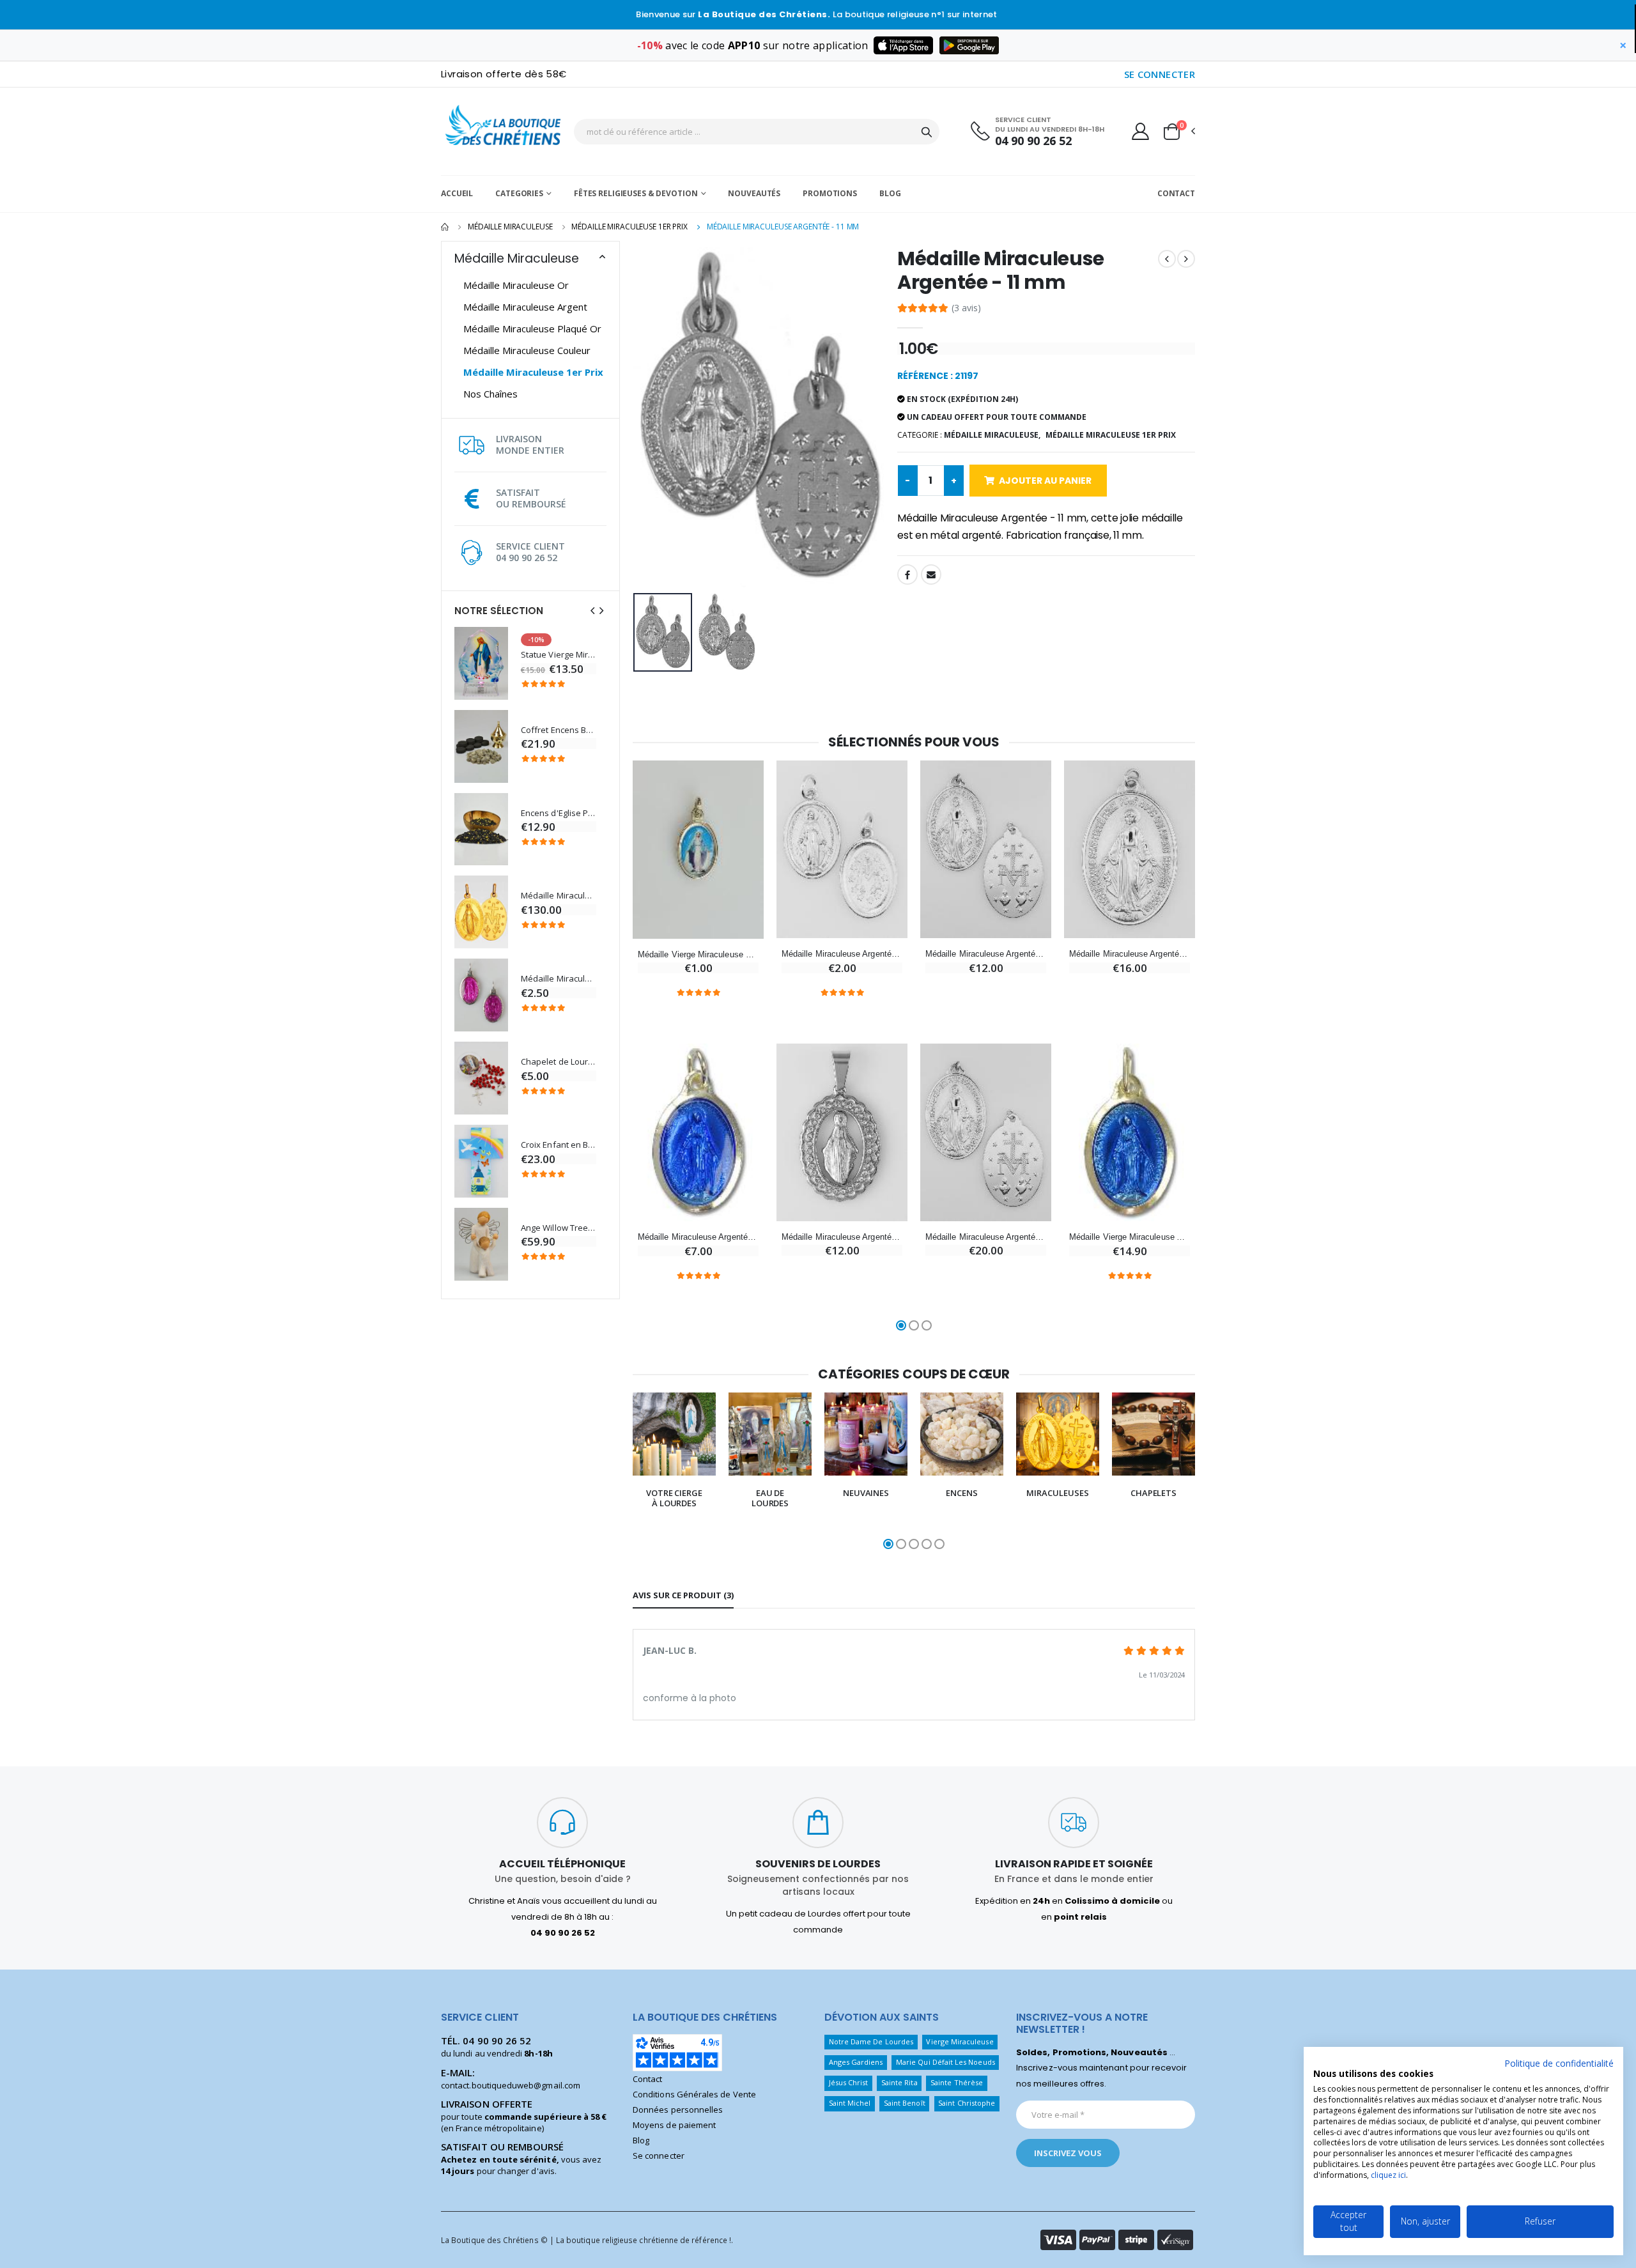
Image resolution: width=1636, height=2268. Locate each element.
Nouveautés (754, 193)
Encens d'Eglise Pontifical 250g (559, 813)
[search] (927, 132)
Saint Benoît (905, 2103)
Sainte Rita (899, 2082)
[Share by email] (931, 575)
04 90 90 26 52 (1033, 141)
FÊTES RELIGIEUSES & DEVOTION (636, 193)
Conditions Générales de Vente (694, 2094)
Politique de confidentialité (1559, 2063)
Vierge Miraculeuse (960, 2041)
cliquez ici (1388, 2175)
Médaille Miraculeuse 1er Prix (629, 227)
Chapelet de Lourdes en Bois (559, 1062)
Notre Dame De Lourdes (871, 2041)
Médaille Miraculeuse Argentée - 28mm (986, 954)
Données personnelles (678, 2110)
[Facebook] (907, 575)
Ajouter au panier (1045, 481)
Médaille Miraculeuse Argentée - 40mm (986, 1237)
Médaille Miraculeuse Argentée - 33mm (1130, 954)
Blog (890, 193)
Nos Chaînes (490, 394)
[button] (1178, 132)
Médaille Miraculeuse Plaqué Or (532, 328)
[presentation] (592, 611)
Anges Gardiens (856, 2062)
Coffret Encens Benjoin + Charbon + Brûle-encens (559, 730)
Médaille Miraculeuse (510, 227)
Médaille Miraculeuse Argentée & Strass (842, 1237)
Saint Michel (850, 2103)
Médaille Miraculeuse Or (516, 285)
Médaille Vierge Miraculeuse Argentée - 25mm (1130, 1237)
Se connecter (659, 2156)
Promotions (830, 193)
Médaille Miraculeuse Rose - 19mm (559, 979)
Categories (519, 193)
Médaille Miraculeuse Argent (525, 307)
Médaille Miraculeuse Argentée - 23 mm (842, 954)
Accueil (457, 193)
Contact (1176, 193)
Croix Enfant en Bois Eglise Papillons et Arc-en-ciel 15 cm (559, 1145)
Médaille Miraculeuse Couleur (527, 350)
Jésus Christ (849, 2082)
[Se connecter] (1140, 131)
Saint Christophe (967, 2103)
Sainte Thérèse (957, 2082)
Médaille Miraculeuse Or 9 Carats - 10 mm (559, 896)
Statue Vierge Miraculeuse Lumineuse (559, 655)
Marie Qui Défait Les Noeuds (945, 2062)
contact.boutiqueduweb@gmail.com (511, 2085)
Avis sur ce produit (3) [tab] (683, 1595)
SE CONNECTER (1160, 74)
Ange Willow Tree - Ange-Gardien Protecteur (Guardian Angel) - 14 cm (559, 1228)
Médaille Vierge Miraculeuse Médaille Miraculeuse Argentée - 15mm (698, 954)
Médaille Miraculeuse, (992, 435)
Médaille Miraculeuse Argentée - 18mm (698, 1237)
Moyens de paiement (674, 2125)
